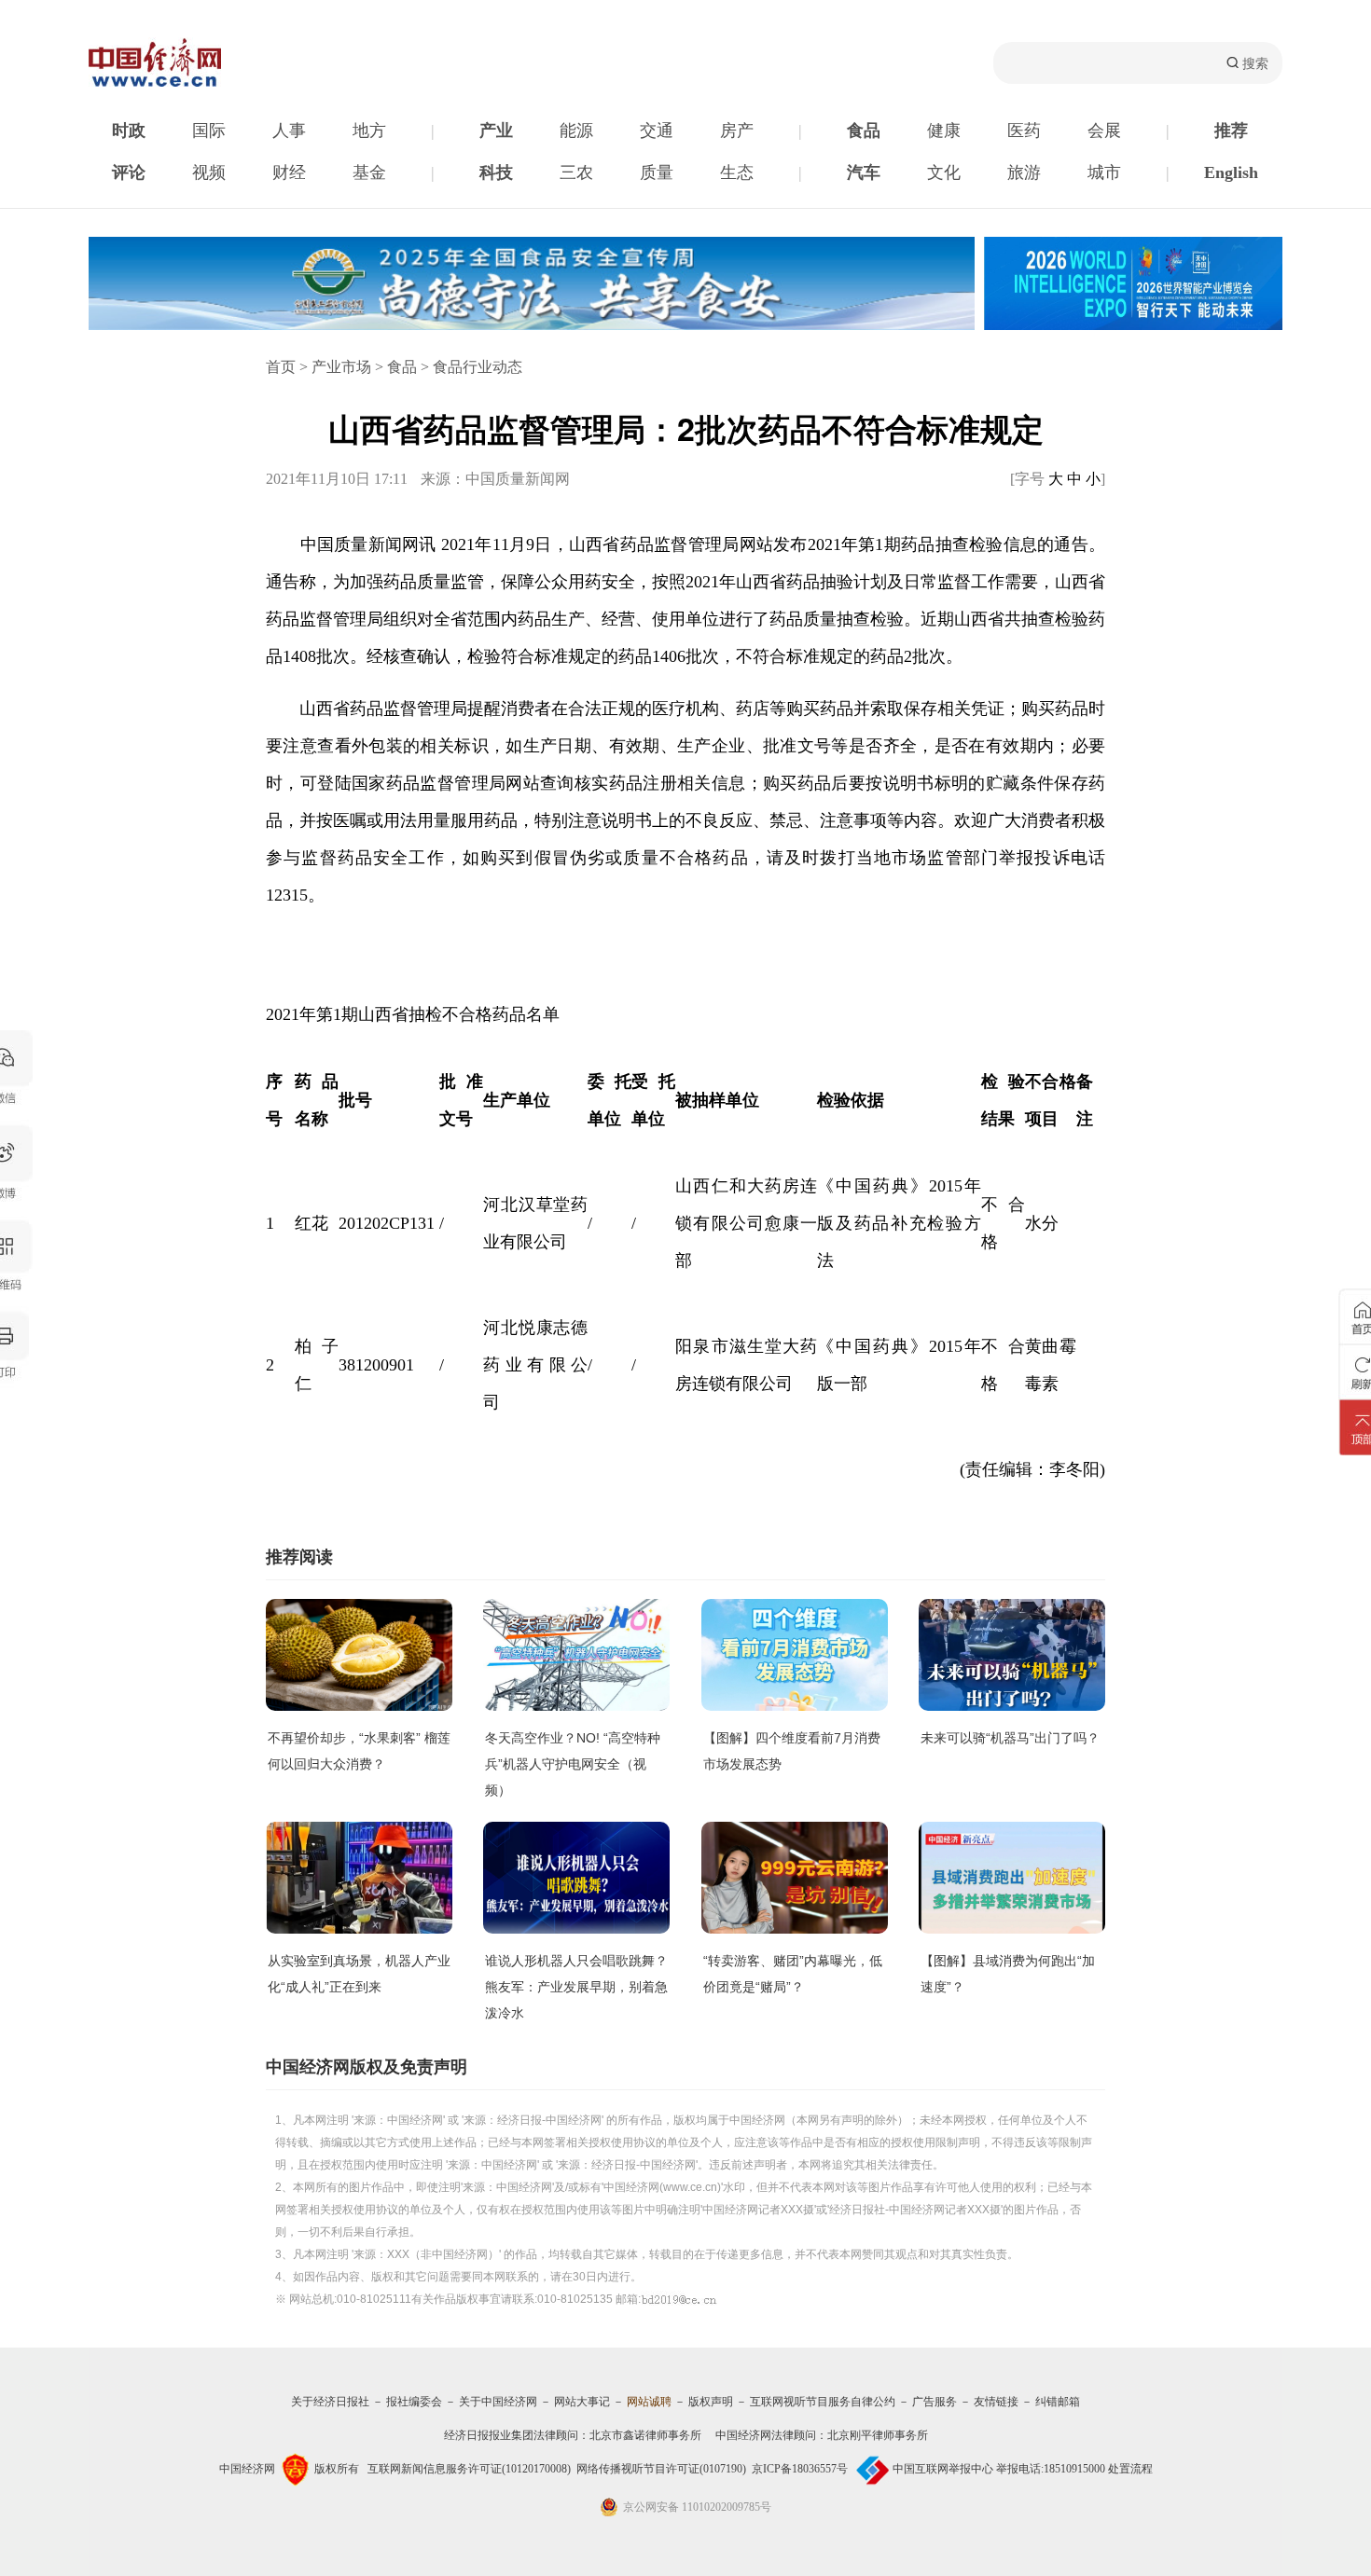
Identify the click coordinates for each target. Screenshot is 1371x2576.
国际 (209, 131)
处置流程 (1130, 2469)
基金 (369, 172)
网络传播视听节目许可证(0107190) (661, 2469)
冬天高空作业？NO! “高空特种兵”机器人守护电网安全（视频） (573, 1764)
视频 (209, 172)
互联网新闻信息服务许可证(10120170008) (469, 2469)
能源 (576, 131)
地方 (369, 131)
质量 (657, 172)
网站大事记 (582, 2402)
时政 (129, 131)
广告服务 (935, 2402)
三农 (576, 172)
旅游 (1024, 172)
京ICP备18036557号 (800, 2469)
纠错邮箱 (1058, 2402)
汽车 (864, 172)
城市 (1104, 172)
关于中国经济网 (498, 2402)
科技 (496, 172)
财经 (289, 172)
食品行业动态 (478, 367)
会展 (1104, 131)
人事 (289, 131)
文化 (944, 172)
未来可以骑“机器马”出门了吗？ (1010, 1738)
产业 (496, 131)
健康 (944, 131)
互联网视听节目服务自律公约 (823, 2402)
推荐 (1231, 131)
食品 (864, 131)
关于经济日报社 (330, 2402)
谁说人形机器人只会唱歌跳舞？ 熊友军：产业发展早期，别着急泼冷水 (576, 1987)
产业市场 (341, 367)
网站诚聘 (649, 2402)
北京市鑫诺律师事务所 (645, 2435)
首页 (281, 367)
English (1231, 172)
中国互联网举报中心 (943, 2469)
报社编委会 (414, 2402)
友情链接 (996, 2402)
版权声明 (711, 2402)
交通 (657, 131)
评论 (129, 172)
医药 (1024, 131)
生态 (737, 172)
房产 (737, 131)
